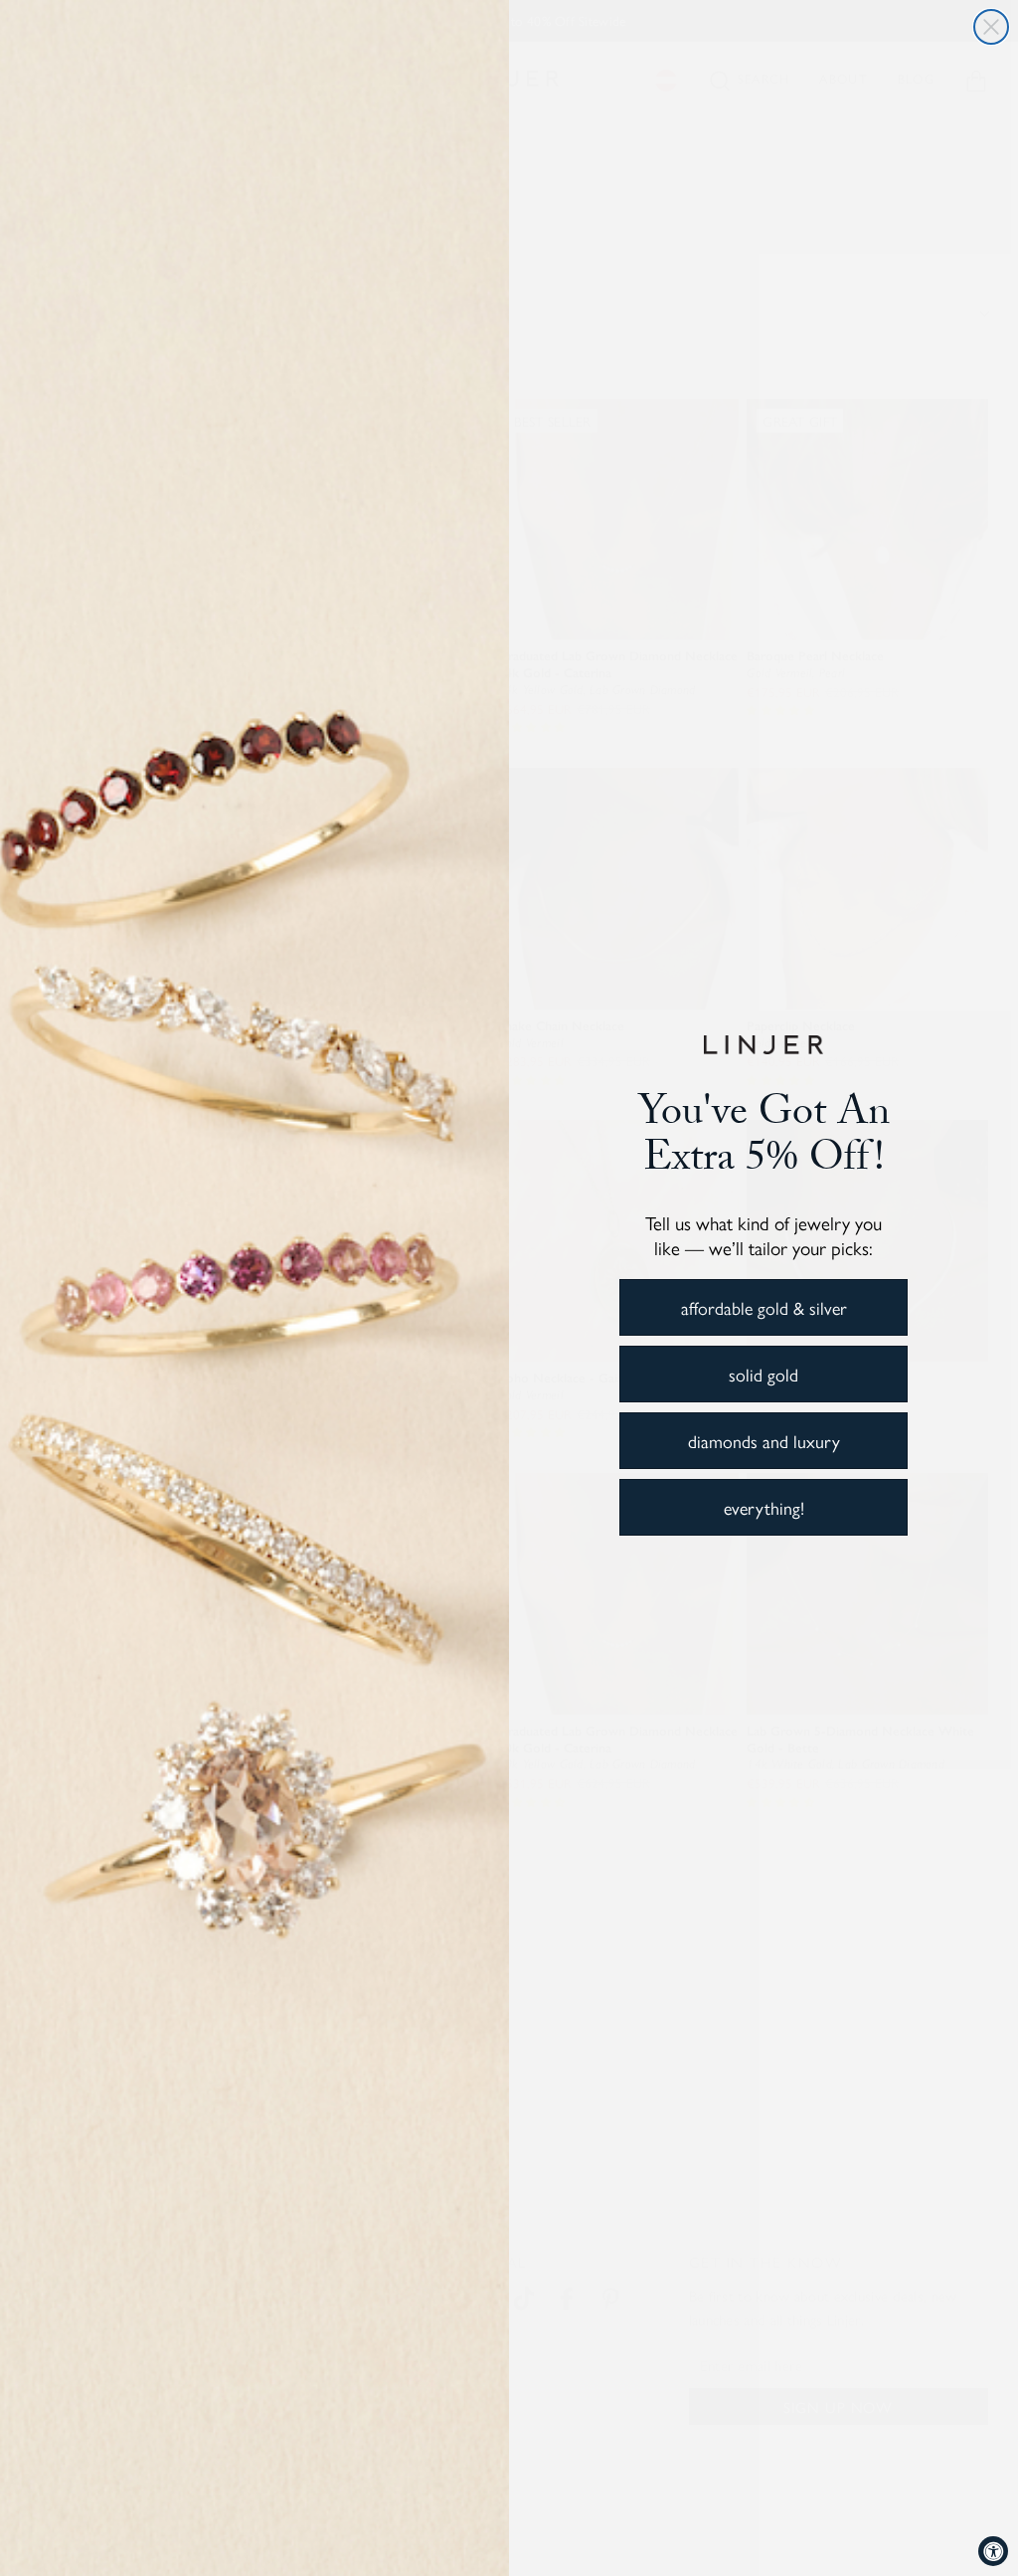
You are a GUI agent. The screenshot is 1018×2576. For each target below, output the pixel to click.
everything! (764, 1507)
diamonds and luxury (764, 1441)
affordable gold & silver (764, 1307)
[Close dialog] (991, 27)
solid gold (763, 1374)
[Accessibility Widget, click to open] (993, 2551)
